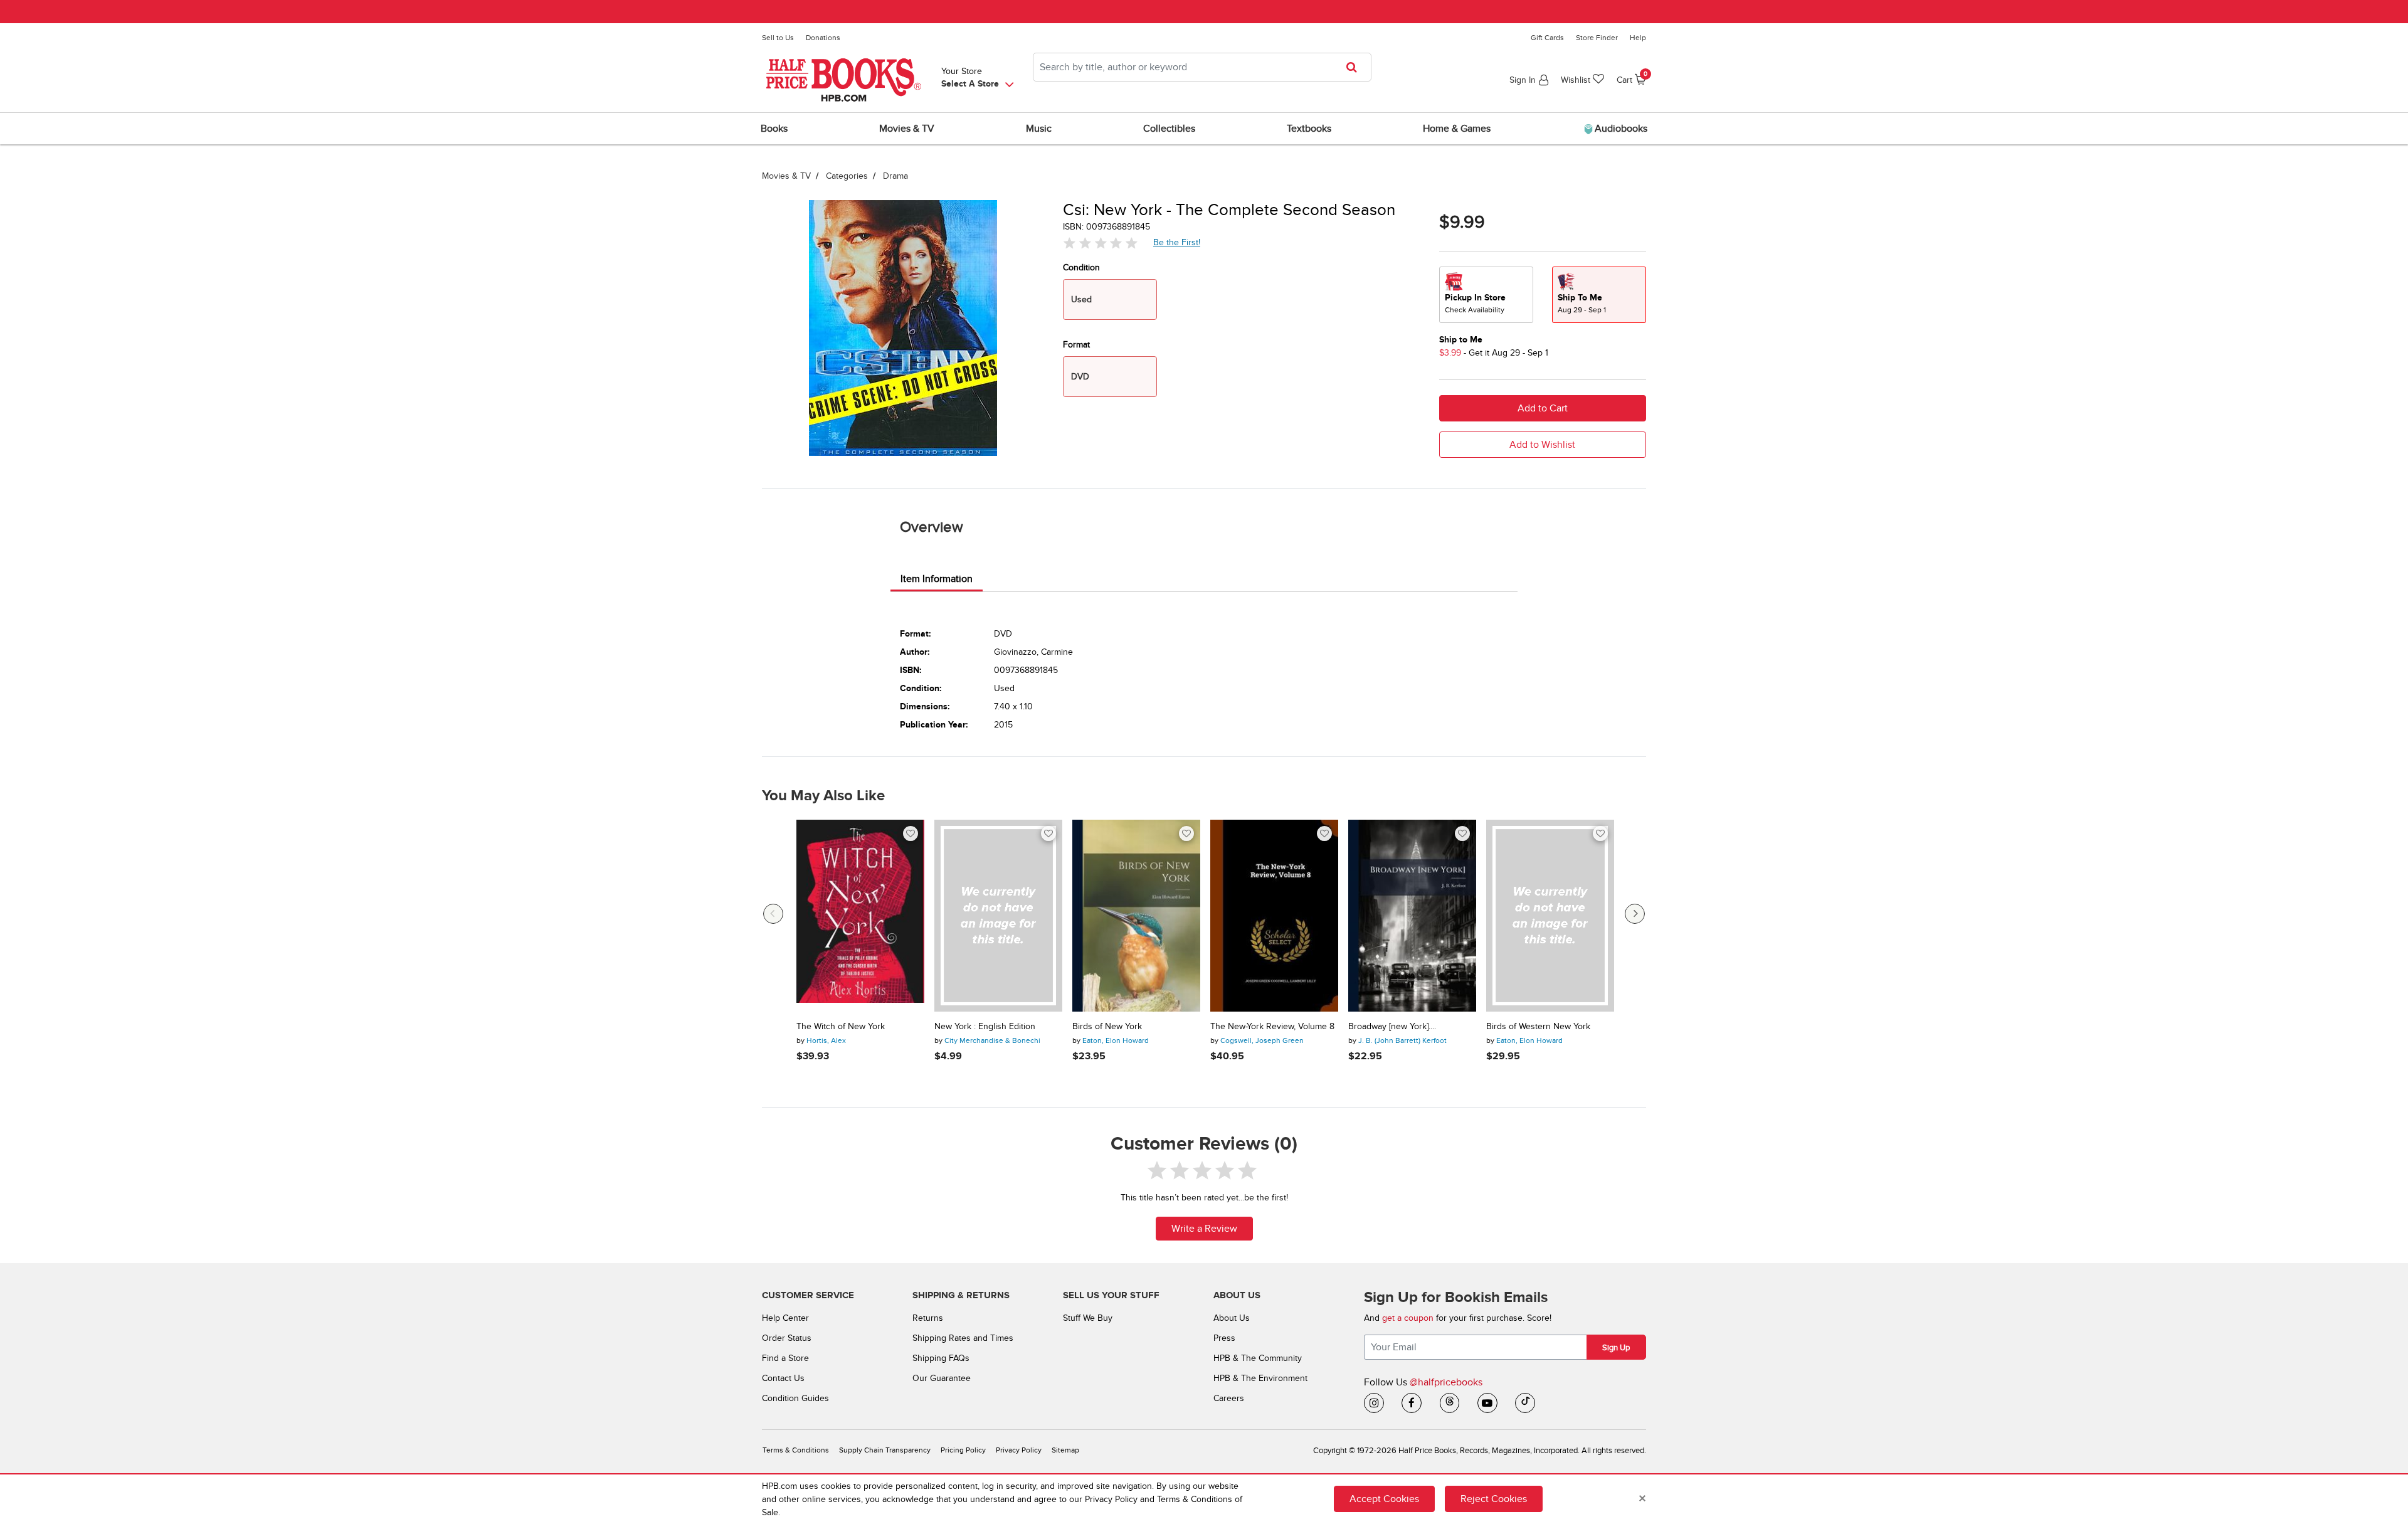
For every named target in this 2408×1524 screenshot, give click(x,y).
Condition (1081, 267)
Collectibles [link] (1169, 129)
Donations (823, 38)
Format (1076, 345)
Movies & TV (786, 176)
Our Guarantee (942, 1378)
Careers (1229, 1398)
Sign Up (1616, 1348)
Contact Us (783, 1378)
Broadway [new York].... (1392, 1027)
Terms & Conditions (796, 1450)
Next (1635, 914)
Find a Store (785, 1358)
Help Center (785, 1318)
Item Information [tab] (937, 579)
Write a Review (1204, 1229)
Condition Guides (795, 1398)
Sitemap (1065, 1450)
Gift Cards (1547, 38)
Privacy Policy (1019, 1450)
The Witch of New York (841, 1027)
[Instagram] (1374, 1403)
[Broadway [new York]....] (1412, 916)
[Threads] (1450, 1403)
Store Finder (1597, 38)
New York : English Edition (985, 1027)
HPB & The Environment (1260, 1378)
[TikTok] (1525, 1403)
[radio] (1486, 295)
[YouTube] (1487, 1403)
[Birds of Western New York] (1550, 916)
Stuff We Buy (1088, 1318)
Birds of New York (1107, 1027)
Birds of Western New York (1538, 1027)
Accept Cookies (1384, 1499)
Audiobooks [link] (1620, 129)
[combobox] (1202, 67)
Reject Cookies (1494, 1499)
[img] (1101, 243)
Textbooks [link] (1309, 129)
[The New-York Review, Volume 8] (1274, 916)
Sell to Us (778, 38)
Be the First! (1177, 242)
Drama (895, 176)
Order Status (787, 1338)
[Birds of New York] (1136, 916)
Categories (847, 176)
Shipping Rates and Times (963, 1338)
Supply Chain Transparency (885, 1450)
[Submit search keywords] (1355, 67)
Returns (928, 1318)
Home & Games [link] (1457, 129)
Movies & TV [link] (907, 129)
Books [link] (774, 129)
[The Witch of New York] (860, 916)
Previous (773, 914)
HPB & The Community (1258, 1358)
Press (1224, 1338)
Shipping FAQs (941, 1358)
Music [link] (1039, 129)
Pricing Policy (963, 1450)
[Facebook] (1412, 1403)
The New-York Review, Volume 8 (1272, 1027)
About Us (1232, 1318)
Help (1638, 38)
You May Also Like (823, 796)
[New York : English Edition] (998, 916)
